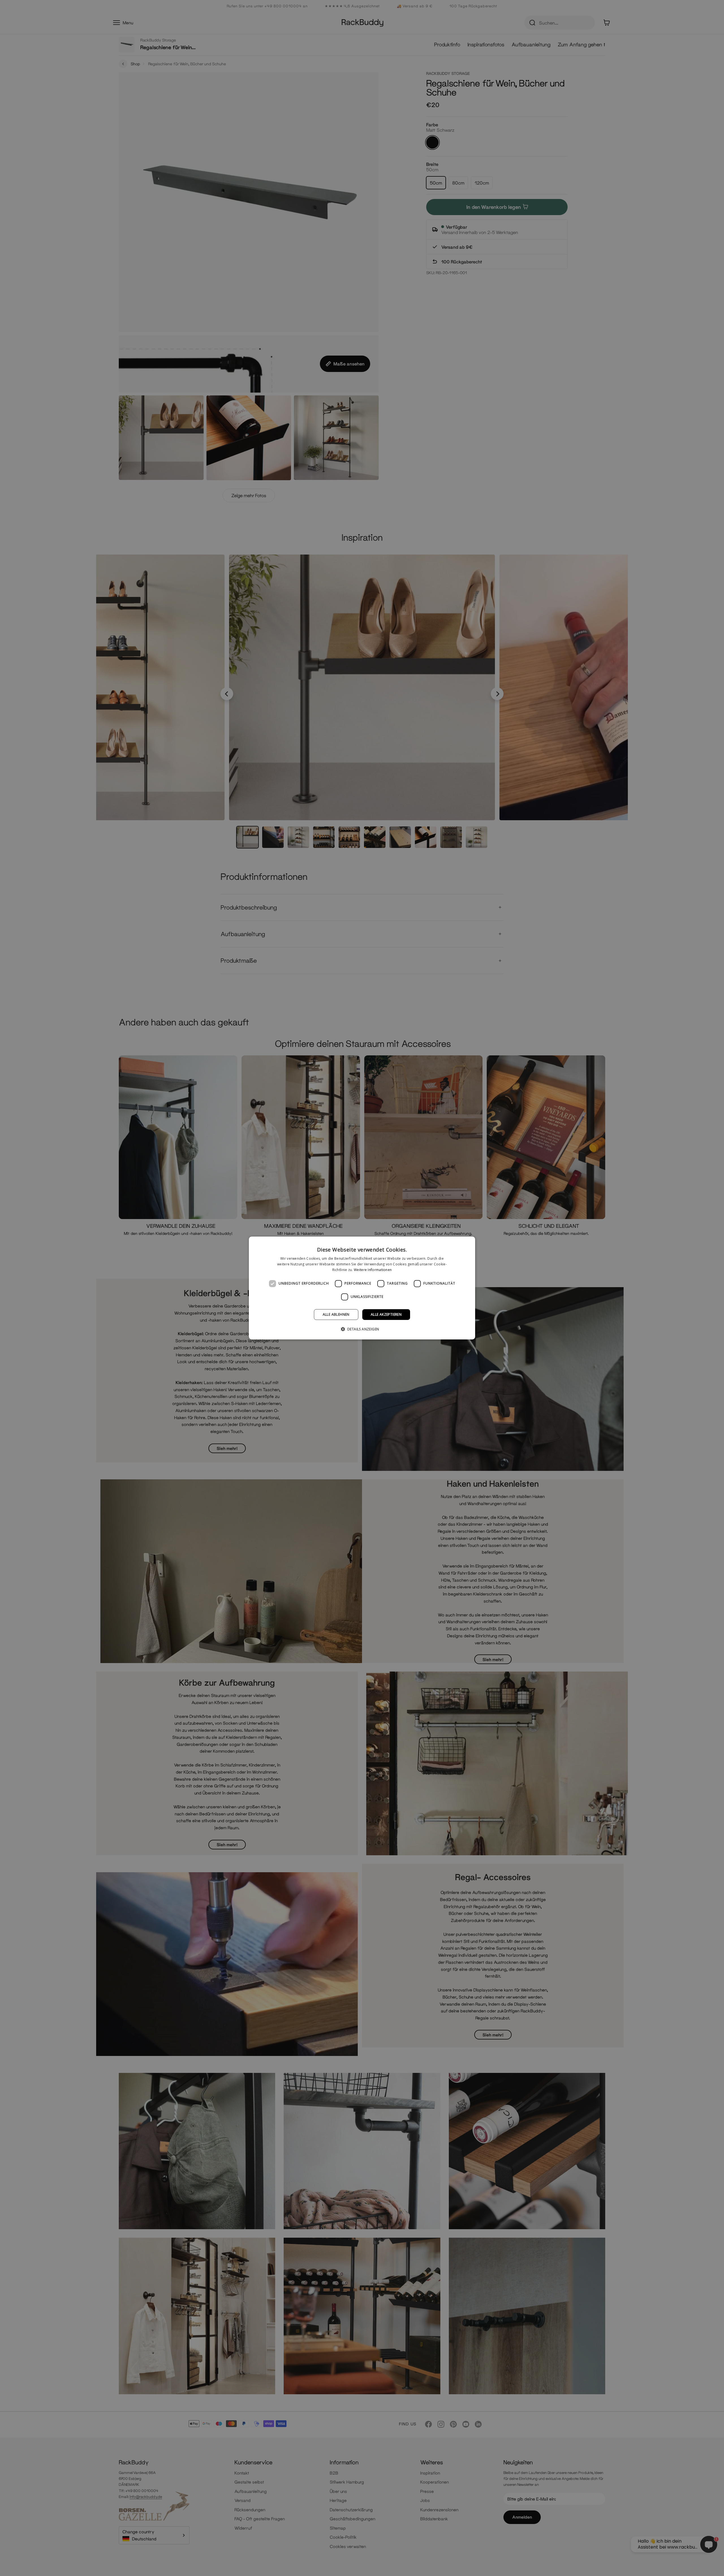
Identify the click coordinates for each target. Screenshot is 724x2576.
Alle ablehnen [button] (336, 1314)
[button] (362, 1329)
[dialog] (362, 1288)
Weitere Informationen (373, 1270)
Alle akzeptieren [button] (386, 1314)
